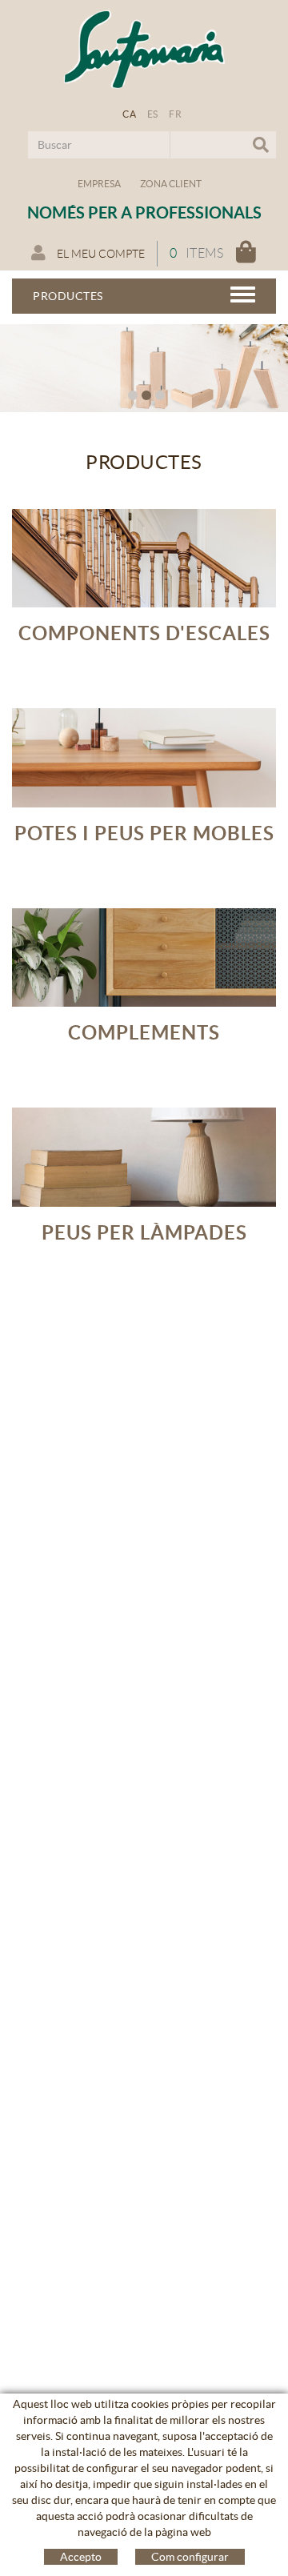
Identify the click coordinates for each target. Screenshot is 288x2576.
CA (129, 114)
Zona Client (171, 184)
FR (175, 114)
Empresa (99, 184)
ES (153, 114)
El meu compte (100, 254)
